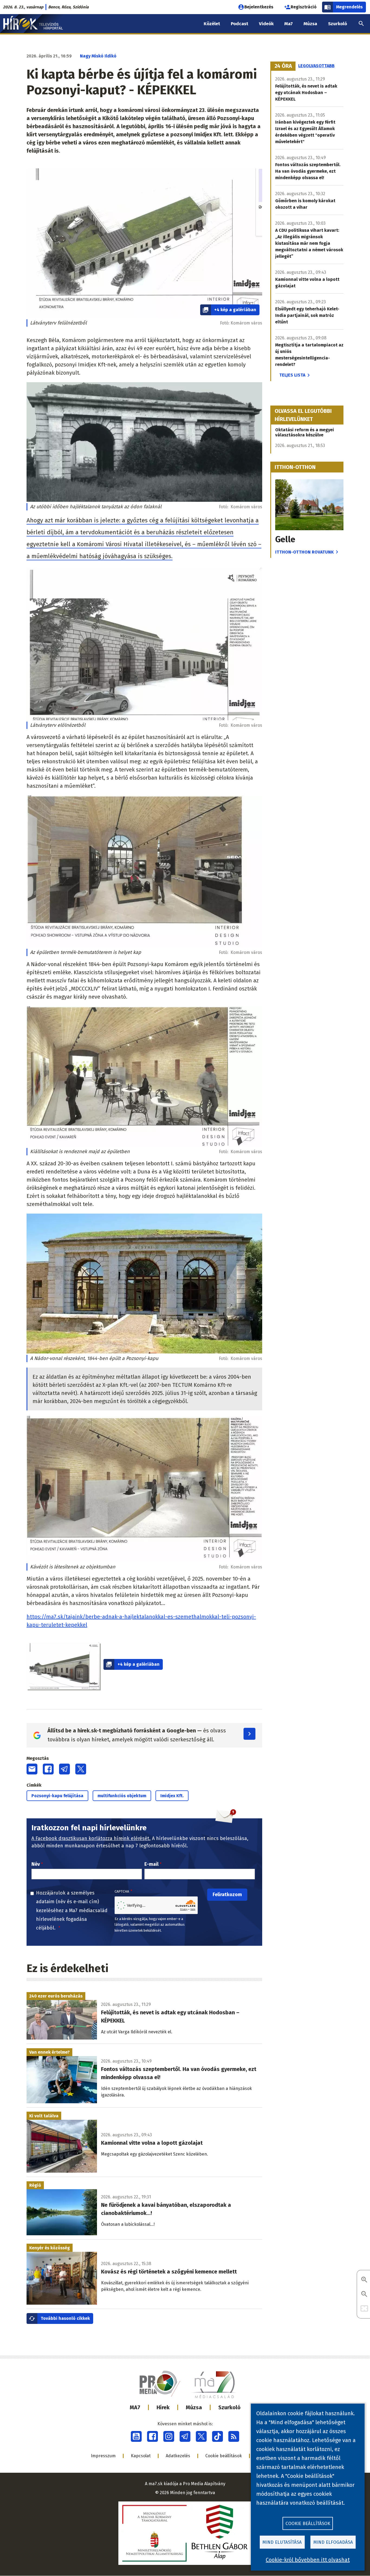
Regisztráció (304, 7)
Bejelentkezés (259, 7)
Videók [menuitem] (266, 24)
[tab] (283, 66)
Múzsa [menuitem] (310, 24)
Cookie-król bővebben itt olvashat (308, 2560)
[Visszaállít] (364, 2309)
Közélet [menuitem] (212, 24)
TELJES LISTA (292, 375)
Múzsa (194, 2407)
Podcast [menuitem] (239, 24)
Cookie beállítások (224, 2456)
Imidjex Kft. (172, 1796)
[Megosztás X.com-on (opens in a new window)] (81, 1769)
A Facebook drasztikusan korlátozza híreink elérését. (91, 1838)
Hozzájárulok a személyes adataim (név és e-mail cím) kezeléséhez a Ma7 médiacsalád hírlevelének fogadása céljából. (72, 1911)
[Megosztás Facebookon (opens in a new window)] (48, 1769)
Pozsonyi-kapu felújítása (57, 1796)
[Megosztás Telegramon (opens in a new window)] (64, 1769)
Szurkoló (229, 2407)
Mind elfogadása (333, 2542)
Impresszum (103, 2456)
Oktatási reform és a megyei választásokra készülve (305, 432)
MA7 (135, 2407)
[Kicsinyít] (364, 2294)
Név (36, 1864)
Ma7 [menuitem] (289, 24)
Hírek (163, 2407)
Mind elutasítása (282, 2542)
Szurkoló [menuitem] (337, 24)
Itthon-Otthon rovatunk (304, 552)
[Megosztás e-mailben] (32, 1769)
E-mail (151, 1864)
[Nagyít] (364, 2280)
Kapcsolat (141, 2456)
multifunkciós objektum (122, 1796)
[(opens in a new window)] (136, 2436)
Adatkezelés (178, 2456)
